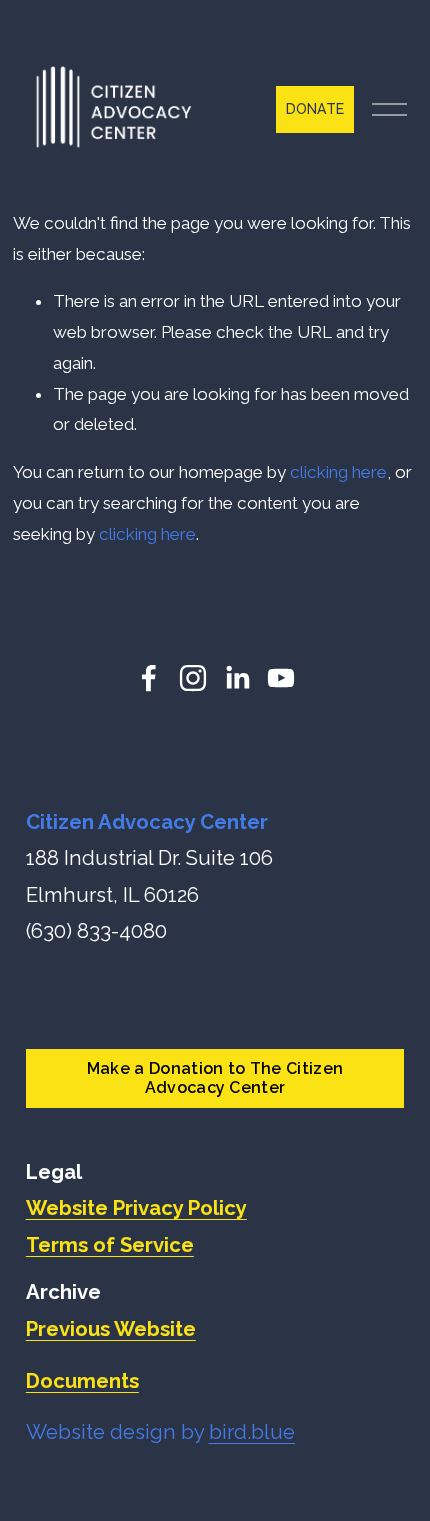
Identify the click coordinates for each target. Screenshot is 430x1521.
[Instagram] (193, 678)
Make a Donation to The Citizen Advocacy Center (215, 1078)
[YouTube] (281, 678)
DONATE (315, 109)
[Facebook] (149, 678)
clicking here (338, 472)
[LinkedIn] (237, 678)
